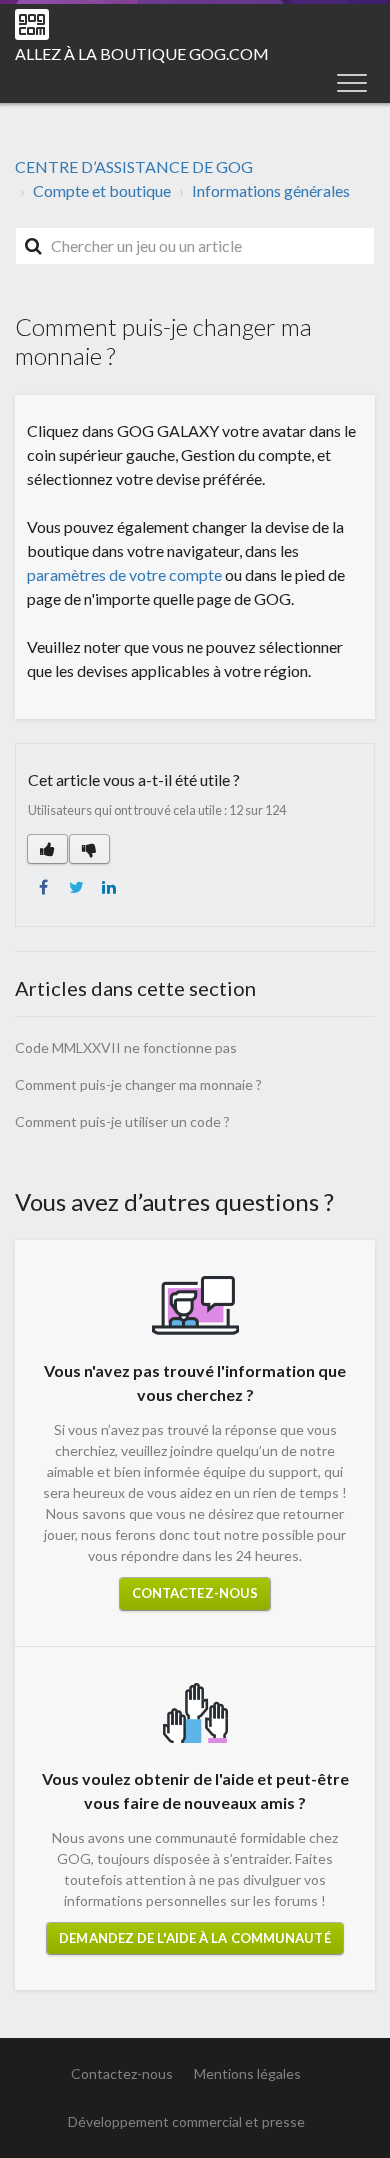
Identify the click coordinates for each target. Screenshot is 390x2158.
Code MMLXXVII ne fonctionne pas (126, 1047)
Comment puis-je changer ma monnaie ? (138, 1084)
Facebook (43, 887)
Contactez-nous (195, 1593)
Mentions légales (247, 2073)
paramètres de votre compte (124, 574)
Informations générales (271, 190)
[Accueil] (32, 24)
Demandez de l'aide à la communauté (194, 1938)
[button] (352, 82)
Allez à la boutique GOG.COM (142, 53)
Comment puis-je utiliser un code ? (122, 1121)
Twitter (76, 887)
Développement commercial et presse (186, 2121)
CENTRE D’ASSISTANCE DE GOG (134, 166)
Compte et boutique (102, 190)
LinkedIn (109, 887)
